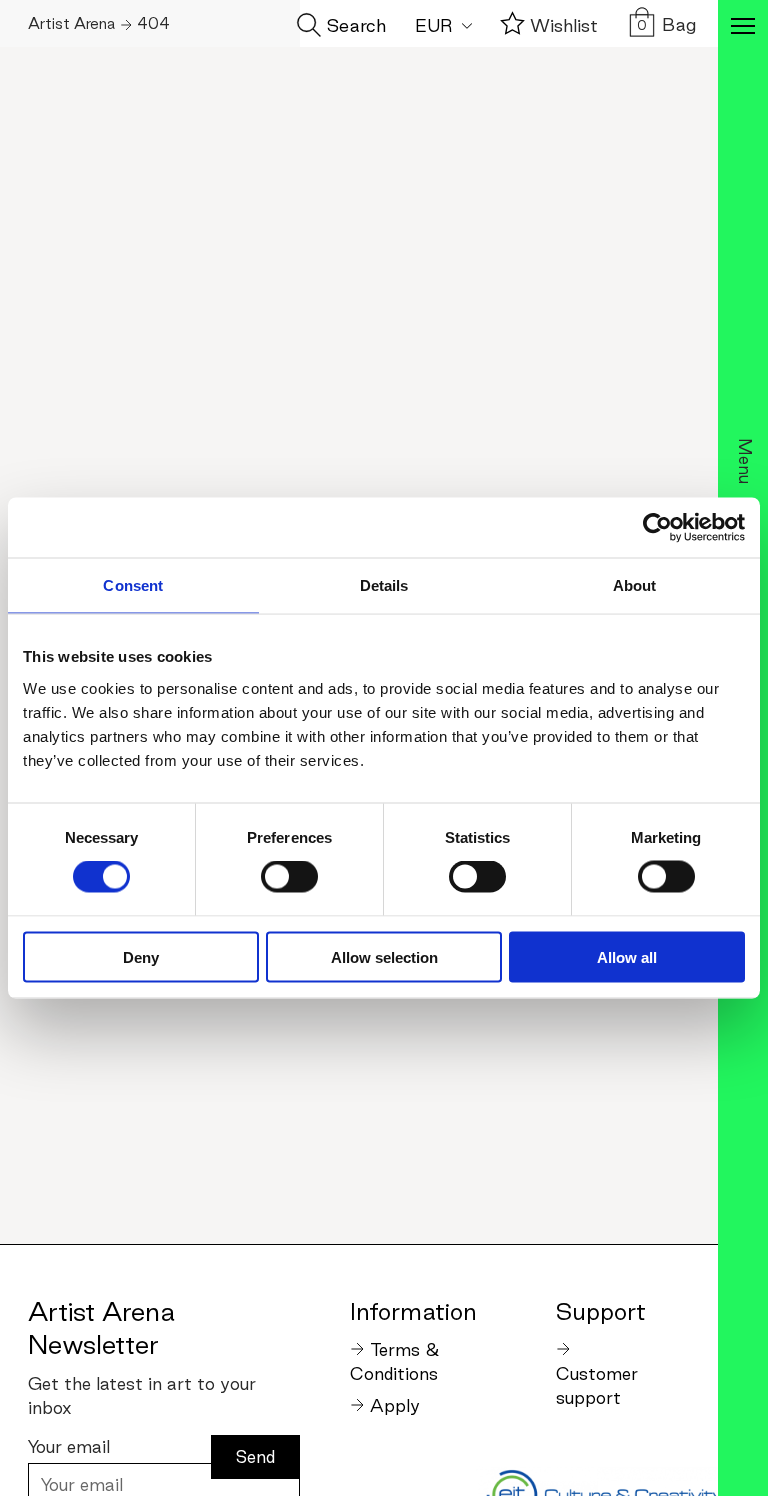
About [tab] (635, 585)
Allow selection (384, 956)
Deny (141, 956)
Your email (69, 1446)
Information (413, 1311)
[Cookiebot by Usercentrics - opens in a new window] (657, 528)
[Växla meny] (743, 28)
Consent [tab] (133, 585)
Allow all (627, 956)
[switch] (289, 877)
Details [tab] (384, 585)
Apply (395, 1405)
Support (601, 1311)
